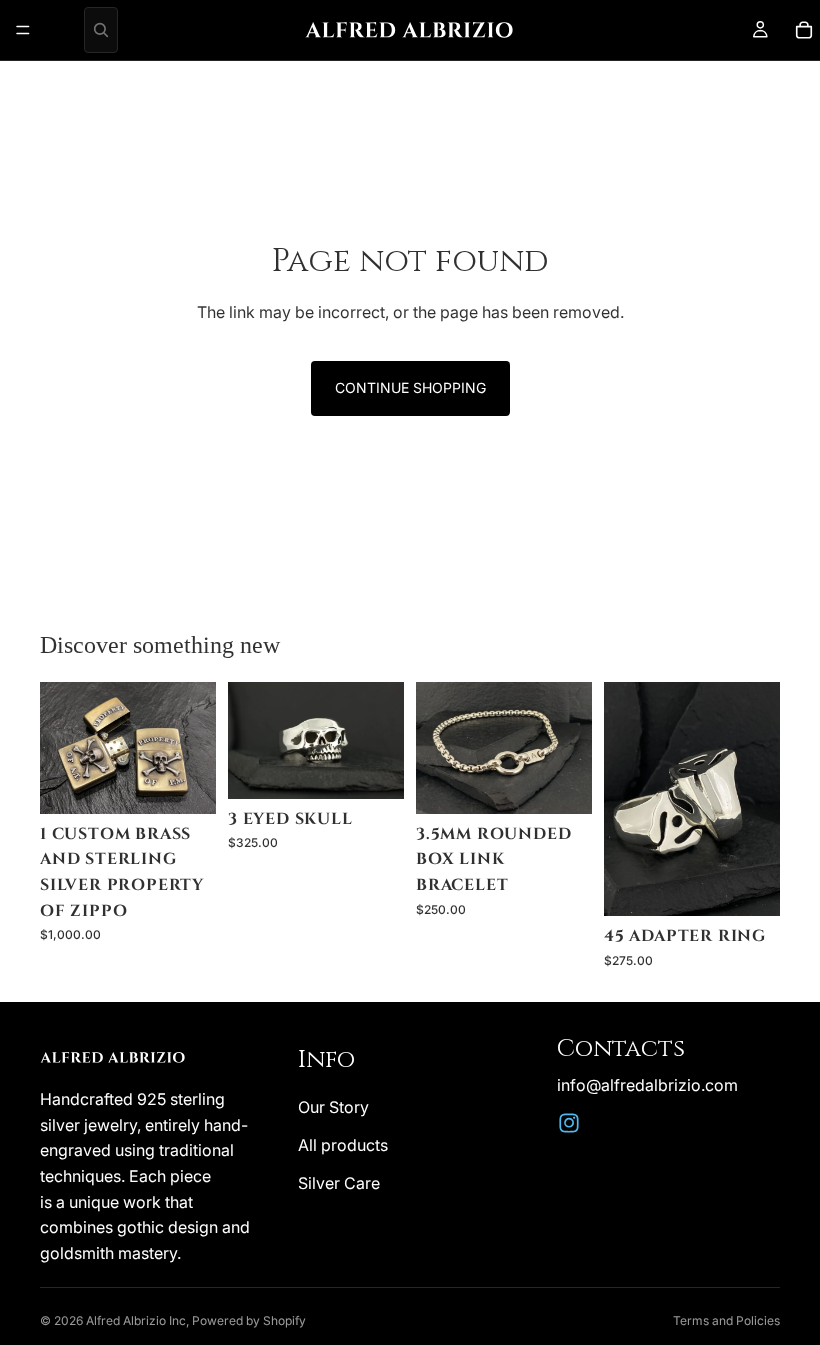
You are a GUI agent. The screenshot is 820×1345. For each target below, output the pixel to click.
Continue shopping (410, 387)
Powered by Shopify (249, 1320)
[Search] (101, 30)
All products (343, 1145)
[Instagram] (569, 1123)
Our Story (333, 1107)
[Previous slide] (250, 740)
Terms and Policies (726, 1320)
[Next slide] (382, 740)
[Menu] (23, 30)
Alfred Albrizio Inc (136, 1320)
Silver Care (339, 1183)
